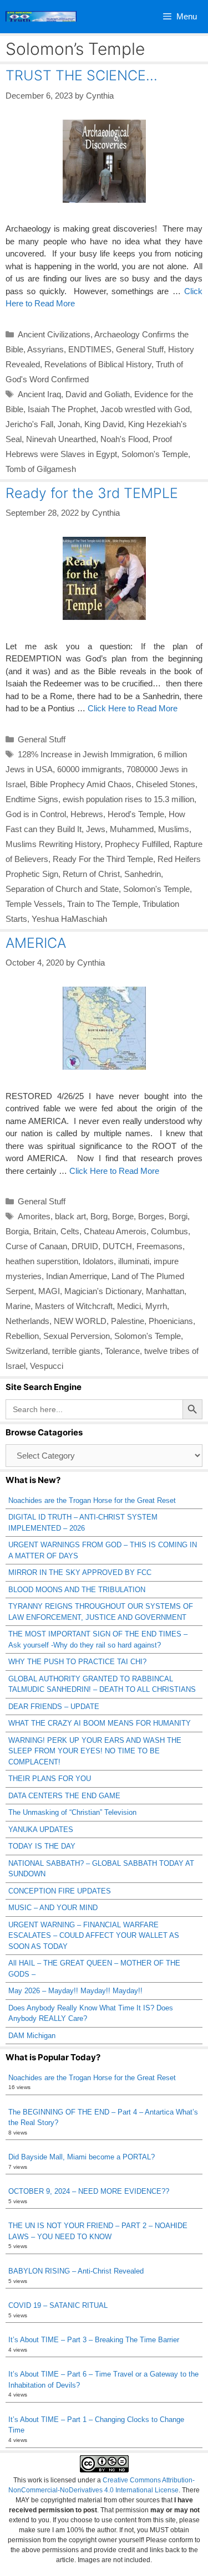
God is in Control (36, 814)
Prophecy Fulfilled (137, 844)
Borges (151, 1216)
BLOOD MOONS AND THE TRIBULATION (77, 1590)
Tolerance (122, 1351)
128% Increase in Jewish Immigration (85, 754)
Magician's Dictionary (103, 1291)
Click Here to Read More (133, 708)
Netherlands (27, 1321)
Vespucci (47, 1366)
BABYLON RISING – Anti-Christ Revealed (76, 2271)
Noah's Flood (124, 439)
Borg (99, 1216)
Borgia (17, 1231)
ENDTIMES (90, 349)
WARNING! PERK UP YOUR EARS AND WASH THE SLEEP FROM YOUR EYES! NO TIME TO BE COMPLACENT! (95, 1751)
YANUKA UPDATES (41, 1830)
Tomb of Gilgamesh (41, 469)
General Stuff (140, 349)
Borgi (178, 1216)
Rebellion (22, 1336)
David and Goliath (98, 394)
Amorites (34, 1216)
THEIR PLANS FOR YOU (50, 1779)
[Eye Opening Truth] (41, 17)
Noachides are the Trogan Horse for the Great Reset (92, 1500)
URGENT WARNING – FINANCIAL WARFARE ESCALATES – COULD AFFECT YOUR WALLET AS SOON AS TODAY (94, 1936)
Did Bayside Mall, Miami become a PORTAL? (82, 2157)
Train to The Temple (103, 904)
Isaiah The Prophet (62, 409)
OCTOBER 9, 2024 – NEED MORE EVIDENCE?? (89, 2191)
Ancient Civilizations (54, 334)
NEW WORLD (80, 1321)
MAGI (49, 1291)
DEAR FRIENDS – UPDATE (54, 1707)
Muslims (174, 829)
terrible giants (76, 1351)
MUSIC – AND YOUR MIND (53, 1908)
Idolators (98, 1261)
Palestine (128, 1321)
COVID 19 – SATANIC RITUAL (58, 2305)
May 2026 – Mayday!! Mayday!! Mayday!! (75, 1991)
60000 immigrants (90, 769)
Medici (129, 1306)
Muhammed (132, 829)
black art (70, 1216)
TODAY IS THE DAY (42, 1846)
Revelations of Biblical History (98, 364)
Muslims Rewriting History (53, 844)
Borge (123, 1216)
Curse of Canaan (36, 1246)
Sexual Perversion (77, 1336)
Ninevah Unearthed (61, 439)
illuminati (134, 1261)
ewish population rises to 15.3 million (128, 799)
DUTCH (117, 1246)
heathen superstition (42, 1261)
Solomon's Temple (155, 454)
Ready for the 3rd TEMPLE (92, 493)
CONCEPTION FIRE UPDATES (60, 1891)
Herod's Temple (136, 814)
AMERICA (36, 943)
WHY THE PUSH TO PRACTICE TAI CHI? (77, 1662)
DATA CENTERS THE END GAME (64, 1796)
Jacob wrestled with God (145, 409)
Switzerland (27, 1351)
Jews (96, 829)
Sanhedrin (143, 874)
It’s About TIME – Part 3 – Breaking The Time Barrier (94, 2340)
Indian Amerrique (77, 1276)
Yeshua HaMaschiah (69, 919)
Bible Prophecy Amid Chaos (81, 784)
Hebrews (87, 814)
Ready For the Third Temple (103, 859)
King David (104, 424)
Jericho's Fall (29, 424)
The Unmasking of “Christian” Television (72, 1812)
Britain (45, 1231)
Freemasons (159, 1246)
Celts (70, 1231)
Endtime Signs (32, 799)
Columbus (169, 1231)
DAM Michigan (32, 2036)
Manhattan (165, 1291)
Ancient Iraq (39, 394)
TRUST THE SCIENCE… (82, 75)
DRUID (85, 1246)
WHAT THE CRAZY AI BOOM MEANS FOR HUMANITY (100, 1723)
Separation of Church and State (62, 889)
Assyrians (45, 349)
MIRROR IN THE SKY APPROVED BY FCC (80, 1572)
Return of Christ (91, 874)
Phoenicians (171, 1321)
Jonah (69, 424)
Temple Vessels (34, 904)
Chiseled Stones (166, 784)
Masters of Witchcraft (74, 1306)
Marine (18, 1306)
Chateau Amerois (115, 1231)
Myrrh (156, 1306)
